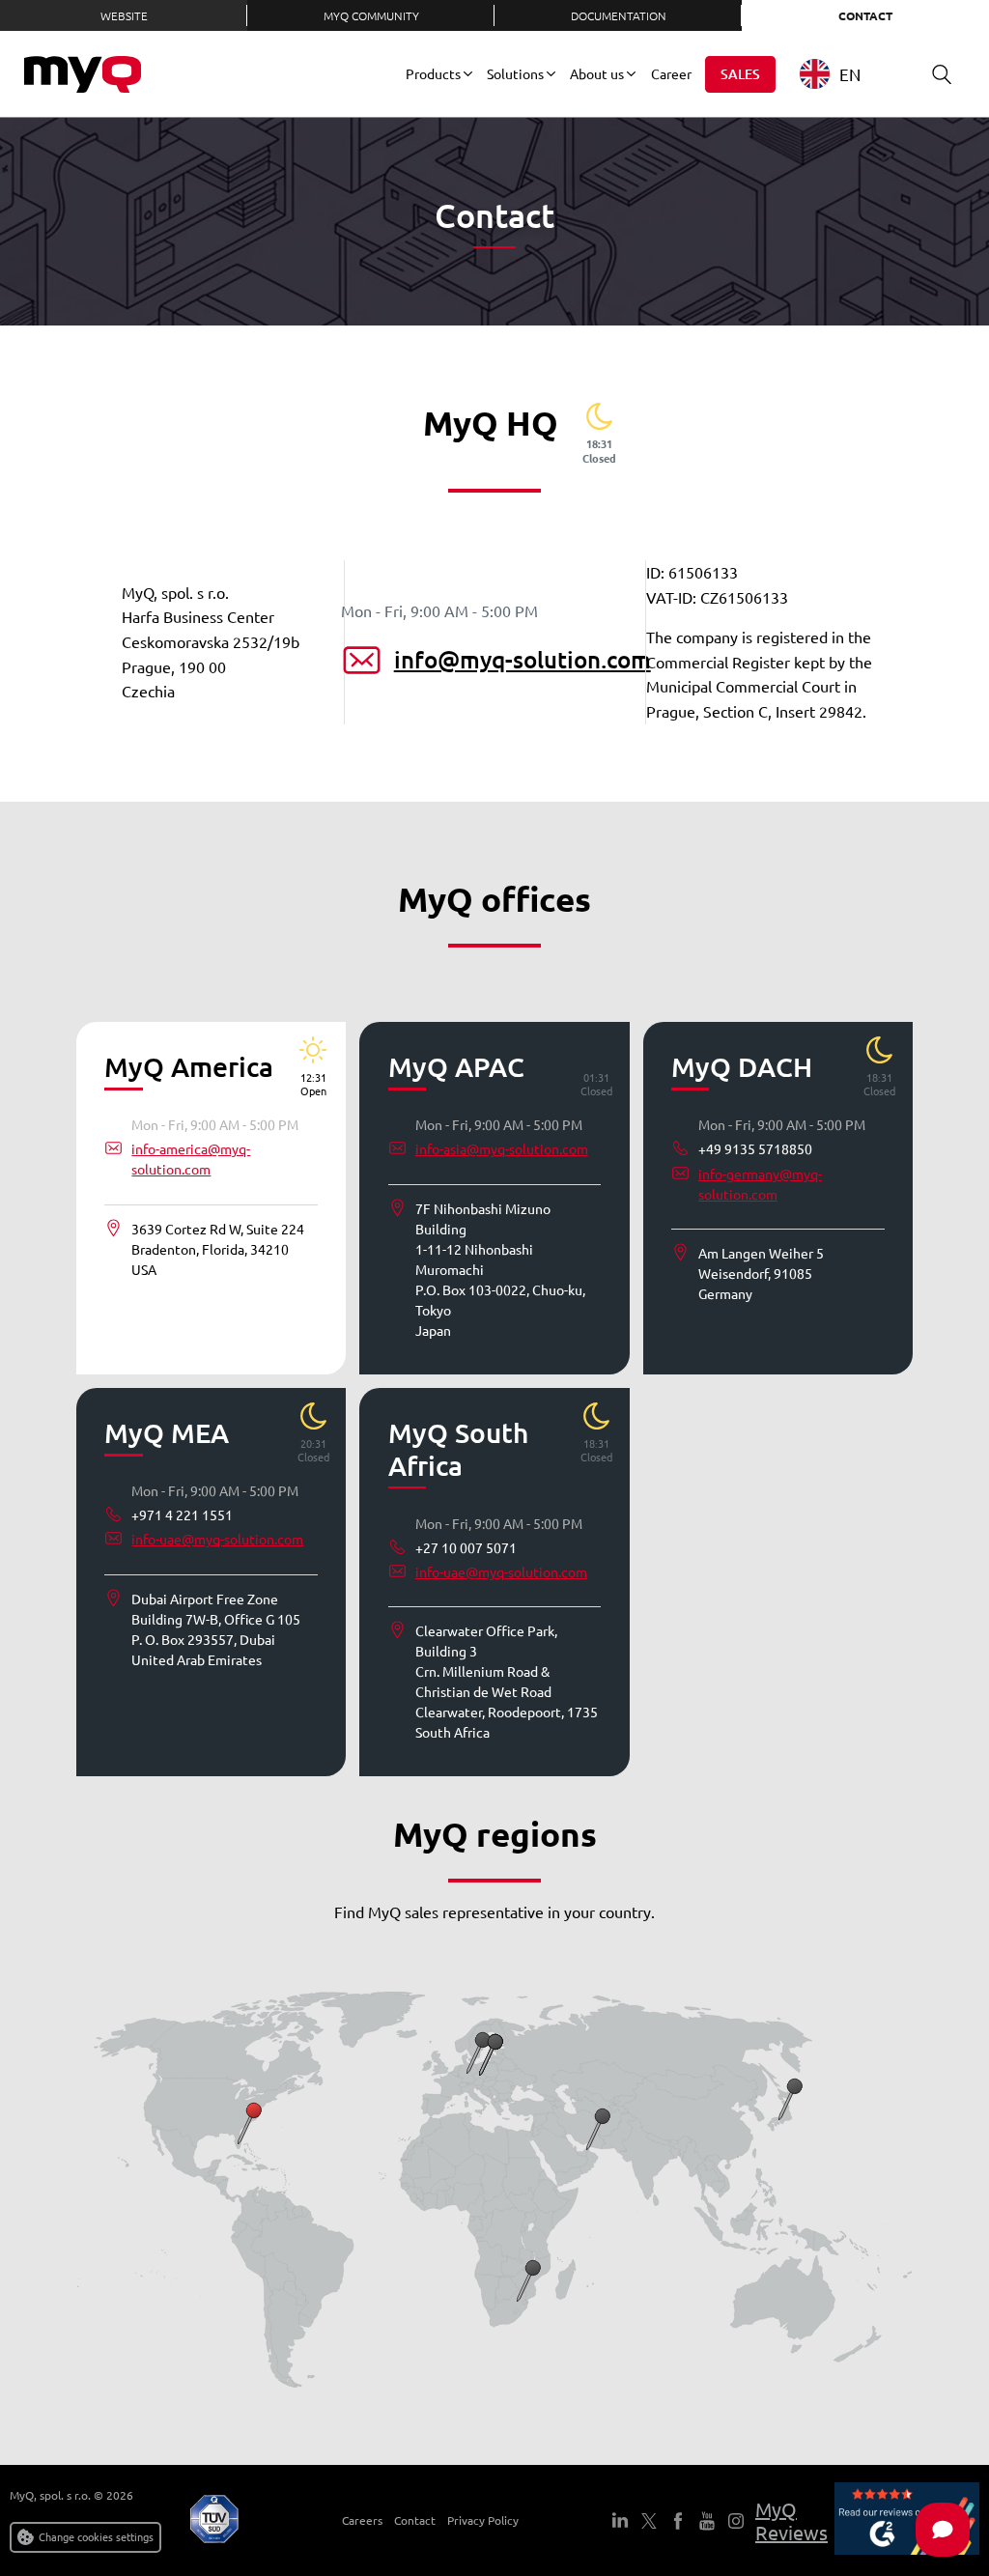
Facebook (678, 2521)
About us (597, 73)
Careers (362, 2520)
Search (942, 74)
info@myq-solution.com (523, 659)
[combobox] (845, 74)
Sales (740, 74)
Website (124, 15)
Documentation (619, 15)
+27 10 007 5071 (466, 1547)
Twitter (649, 2521)
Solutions (515, 73)
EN (850, 74)
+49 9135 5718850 (755, 1148)
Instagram (736, 2521)
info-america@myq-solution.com (191, 1159)
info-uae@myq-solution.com (217, 1539)
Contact (865, 15)
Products (433, 73)
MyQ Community (371, 15)
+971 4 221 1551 (182, 1514)
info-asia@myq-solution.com (502, 1148)
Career (671, 73)
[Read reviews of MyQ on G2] (907, 2520)
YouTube (707, 2521)
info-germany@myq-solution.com (760, 1184)
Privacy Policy (483, 2520)
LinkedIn (620, 2521)
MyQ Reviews (791, 2520)
